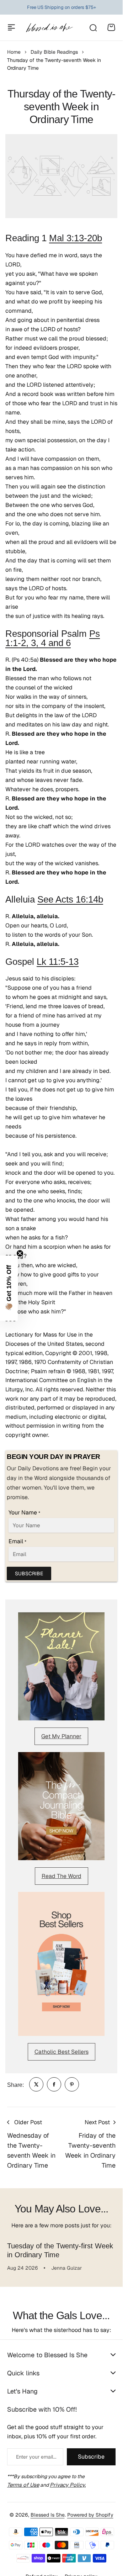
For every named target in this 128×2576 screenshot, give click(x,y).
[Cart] (111, 27)
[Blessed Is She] (49, 28)
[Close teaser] (20, 1253)
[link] (36, 2084)
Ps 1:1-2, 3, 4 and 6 (53, 638)
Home (14, 52)
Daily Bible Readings (54, 52)
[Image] (61, 1666)
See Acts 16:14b (70, 899)
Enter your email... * (36, 2457)
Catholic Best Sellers (62, 2052)
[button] (9, 1288)
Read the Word (62, 1876)
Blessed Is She (48, 2515)
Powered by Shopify (90, 2515)
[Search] (93, 27)
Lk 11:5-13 (58, 962)
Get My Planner (61, 1736)
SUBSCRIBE (29, 1573)
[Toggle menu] (11, 27)
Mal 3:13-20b (76, 238)
